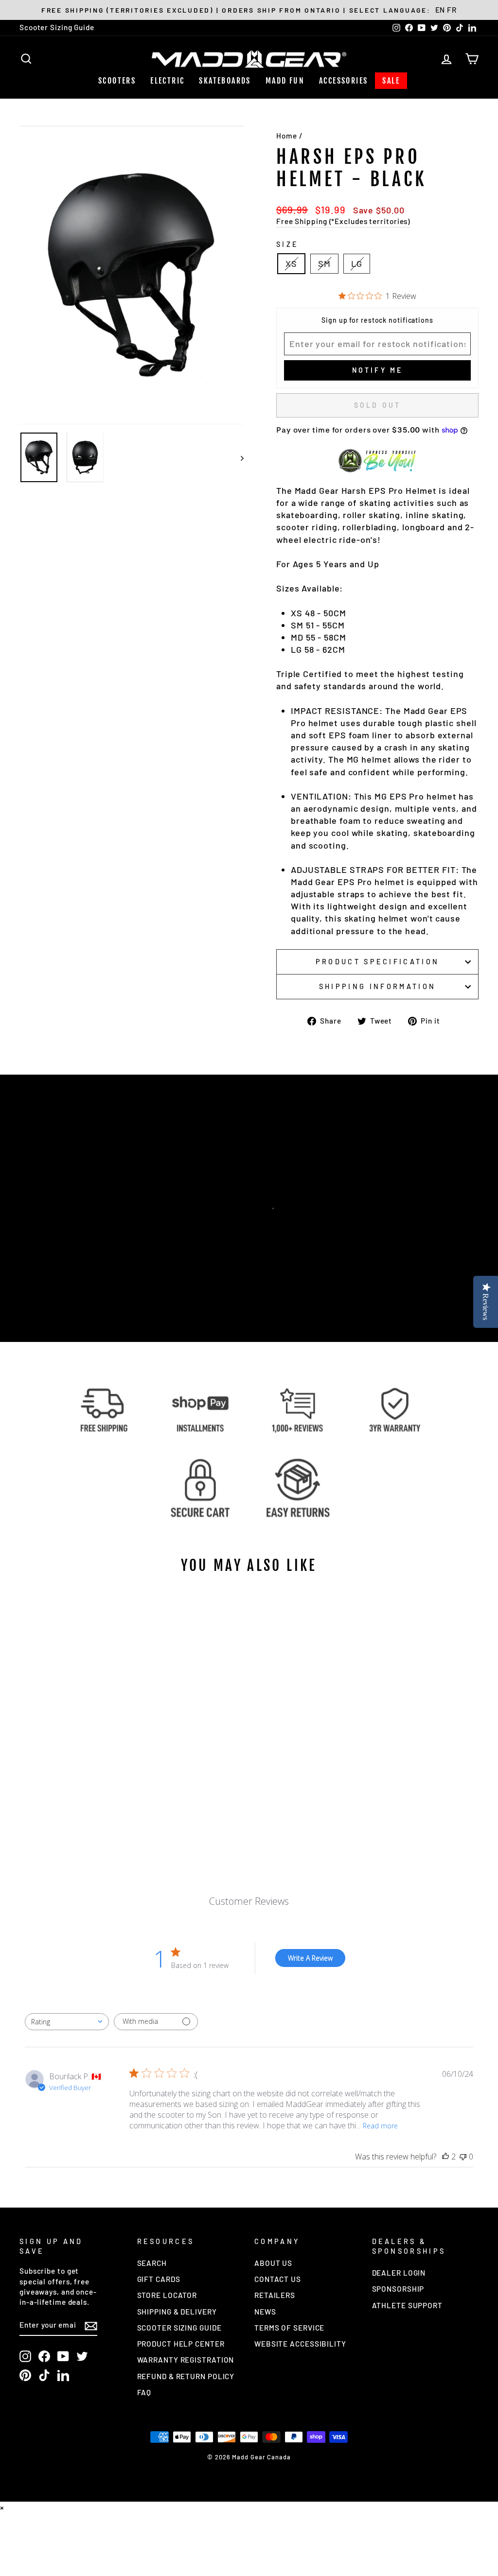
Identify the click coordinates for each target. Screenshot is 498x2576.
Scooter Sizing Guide (57, 27)
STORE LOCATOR (167, 2295)
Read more (380, 2126)
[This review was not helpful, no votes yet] (463, 2157)
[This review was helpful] (445, 2157)
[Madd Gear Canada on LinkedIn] (63, 2375)
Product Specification (378, 962)
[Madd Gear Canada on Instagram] (25, 2356)
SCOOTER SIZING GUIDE (179, 2328)
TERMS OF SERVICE (289, 2328)
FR (452, 10)
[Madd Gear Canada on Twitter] (82, 2356)
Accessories (343, 81)
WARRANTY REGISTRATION (186, 2360)
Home (287, 136)
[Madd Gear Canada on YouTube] (63, 2356)
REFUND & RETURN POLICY (186, 2376)
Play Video (254, 1227)
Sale (391, 81)
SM (324, 263)
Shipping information (377, 986)
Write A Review (310, 1958)
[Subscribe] (91, 2325)
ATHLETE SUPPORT (408, 2305)
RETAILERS (275, 2295)
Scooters (117, 81)
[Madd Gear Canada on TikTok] (44, 2375)
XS (291, 263)
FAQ (144, 2392)
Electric (167, 81)
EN (440, 10)
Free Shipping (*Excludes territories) (343, 221)
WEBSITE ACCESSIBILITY (300, 2344)
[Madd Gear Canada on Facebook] (44, 2356)
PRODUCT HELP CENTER (181, 2344)
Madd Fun (285, 81)
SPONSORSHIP (398, 2289)
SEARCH (152, 2263)
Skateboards (225, 81)
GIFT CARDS (159, 2279)
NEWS (265, 2312)
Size (287, 244)
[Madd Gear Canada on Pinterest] (25, 2375)
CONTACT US (278, 2279)
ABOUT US (273, 2263)
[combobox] (67, 2022)
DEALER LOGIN (399, 2273)
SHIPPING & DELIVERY (177, 2312)
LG (357, 263)
